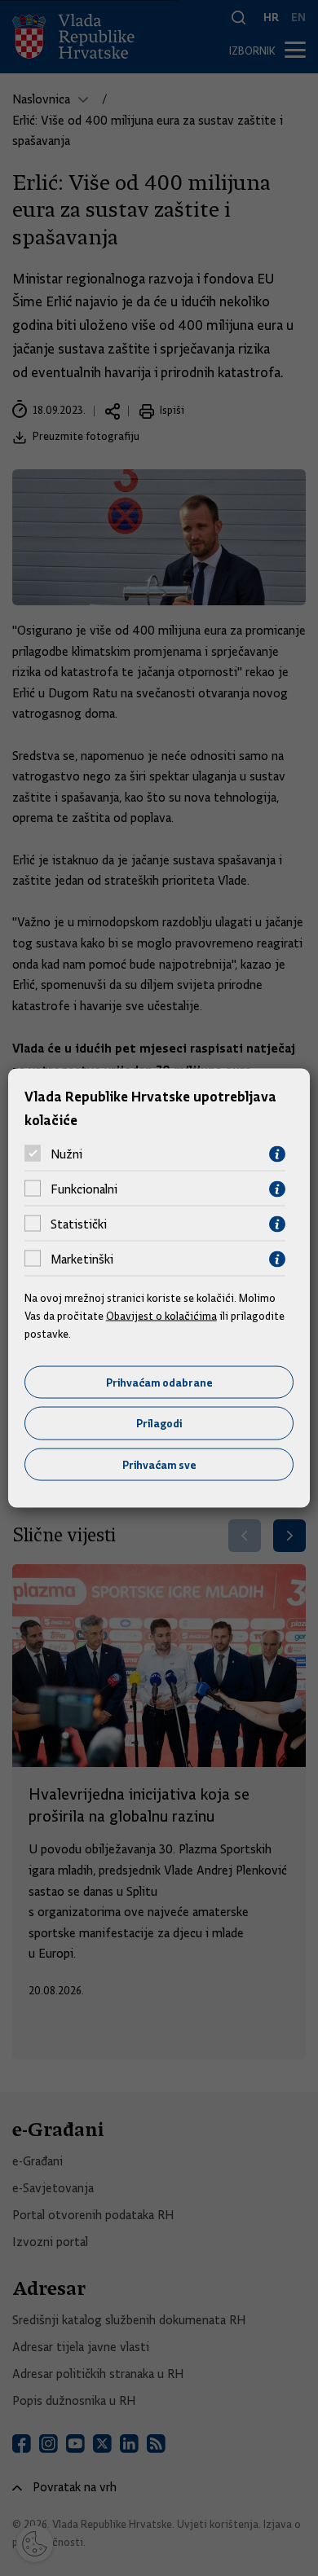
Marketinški (82, 1259)
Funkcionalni (84, 1189)
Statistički (79, 1224)
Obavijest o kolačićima (161, 1316)
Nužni (66, 1154)
